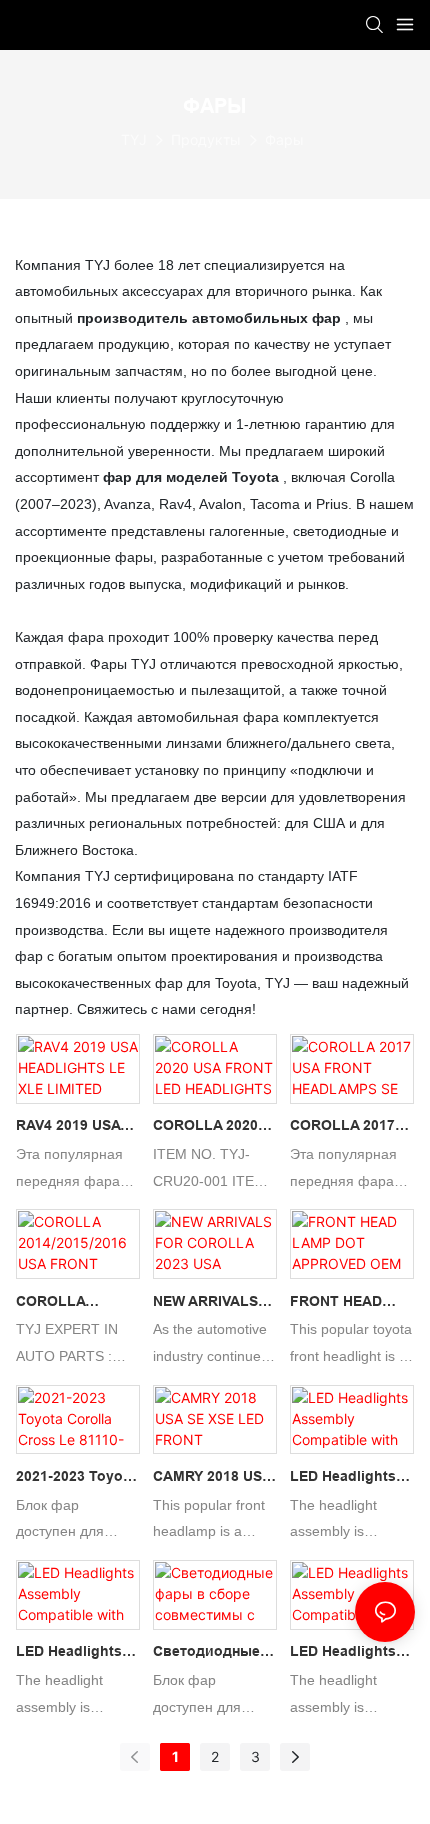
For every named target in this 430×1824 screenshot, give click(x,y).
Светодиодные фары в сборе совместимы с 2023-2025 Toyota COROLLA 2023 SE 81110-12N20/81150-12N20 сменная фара (213, 1654)
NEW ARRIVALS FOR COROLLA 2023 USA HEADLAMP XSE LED (208, 1304)
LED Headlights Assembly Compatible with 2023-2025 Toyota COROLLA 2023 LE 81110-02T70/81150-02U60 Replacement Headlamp (76, 1654)
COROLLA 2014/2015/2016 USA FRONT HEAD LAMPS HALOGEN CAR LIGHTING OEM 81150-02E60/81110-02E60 (78, 1304)
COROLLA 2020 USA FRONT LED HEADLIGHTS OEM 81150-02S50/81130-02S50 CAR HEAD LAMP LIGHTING (212, 1128)
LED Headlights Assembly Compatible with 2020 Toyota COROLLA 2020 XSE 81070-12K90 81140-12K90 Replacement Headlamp (349, 1654)
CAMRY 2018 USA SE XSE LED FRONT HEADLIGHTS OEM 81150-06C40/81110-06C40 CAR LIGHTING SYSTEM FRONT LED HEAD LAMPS (215, 1479)
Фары (284, 139)
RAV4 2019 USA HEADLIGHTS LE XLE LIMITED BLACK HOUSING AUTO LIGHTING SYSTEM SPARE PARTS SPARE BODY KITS (75, 1128)
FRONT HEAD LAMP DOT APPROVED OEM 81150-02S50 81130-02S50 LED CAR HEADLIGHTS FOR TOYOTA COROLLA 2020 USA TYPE (348, 1304)
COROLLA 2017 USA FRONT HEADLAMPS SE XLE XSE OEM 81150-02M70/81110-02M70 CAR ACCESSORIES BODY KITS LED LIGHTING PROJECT (345, 1128)
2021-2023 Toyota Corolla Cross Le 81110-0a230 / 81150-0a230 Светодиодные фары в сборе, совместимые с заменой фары (76, 1479)
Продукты (206, 139)
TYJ (134, 139)
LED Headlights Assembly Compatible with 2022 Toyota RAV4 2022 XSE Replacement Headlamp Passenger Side (351, 1479)
